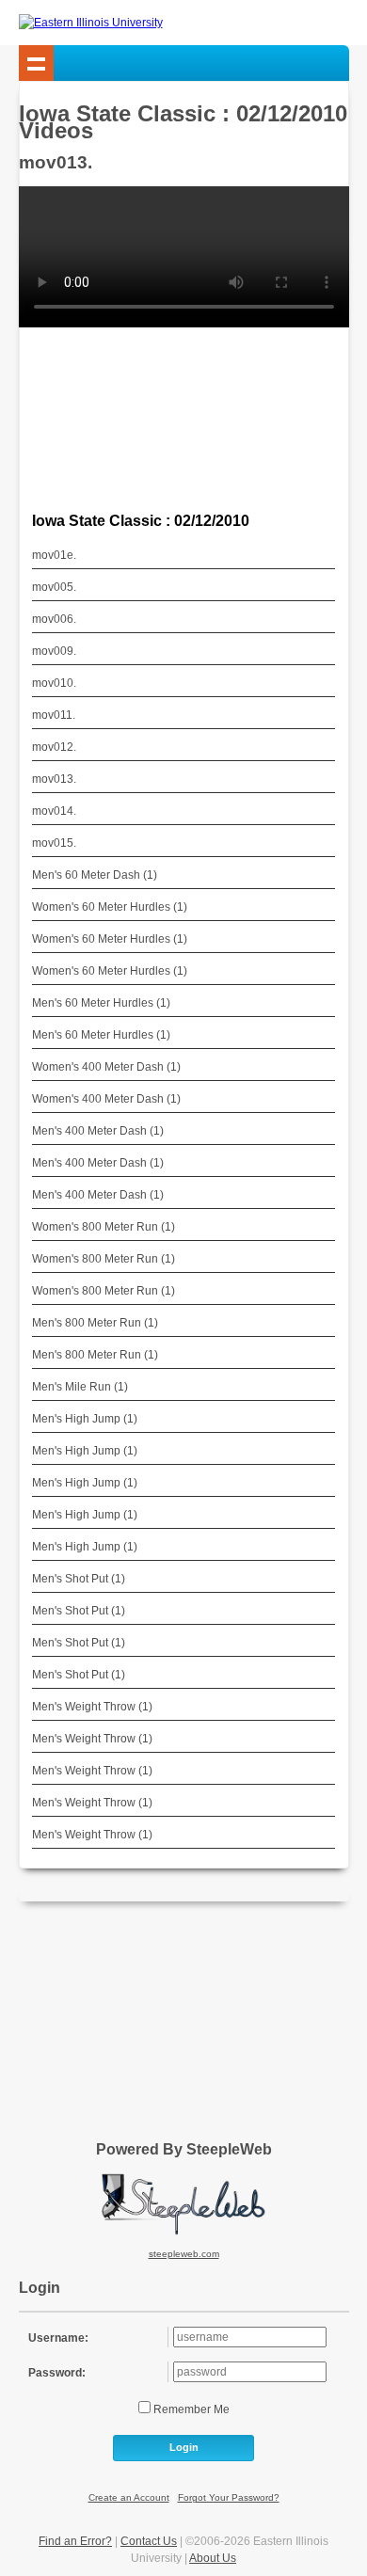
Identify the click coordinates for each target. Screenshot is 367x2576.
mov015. (54, 843)
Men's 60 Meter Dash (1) (95, 875)
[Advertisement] (183, 2014)
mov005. (54, 587)
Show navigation (37, 63)
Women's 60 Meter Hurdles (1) (110, 907)
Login (184, 2447)
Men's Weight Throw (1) (92, 1707)
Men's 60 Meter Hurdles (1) (101, 1003)
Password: (57, 2373)
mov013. (54, 779)
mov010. (54, 683)
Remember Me (190, 2409)
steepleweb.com (184, 2254)
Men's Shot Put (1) (79, 1579)
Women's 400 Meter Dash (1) (106, 1067)
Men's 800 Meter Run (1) (95, 1323)
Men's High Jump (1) (85, 1419)
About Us (213, 2558)
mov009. (54, 651)
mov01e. (54, 555)
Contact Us (149, 2541)
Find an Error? (75, 2541)
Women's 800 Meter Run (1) (104, 1227)
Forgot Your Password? (229, 2497)
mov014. (54, 811)
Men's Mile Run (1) (80, 1387)
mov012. (54, 747)
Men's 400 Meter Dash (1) (98, 1131)
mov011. (54, 715)
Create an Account (129, 2497)
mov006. (54, 619)
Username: (58, 2338)
